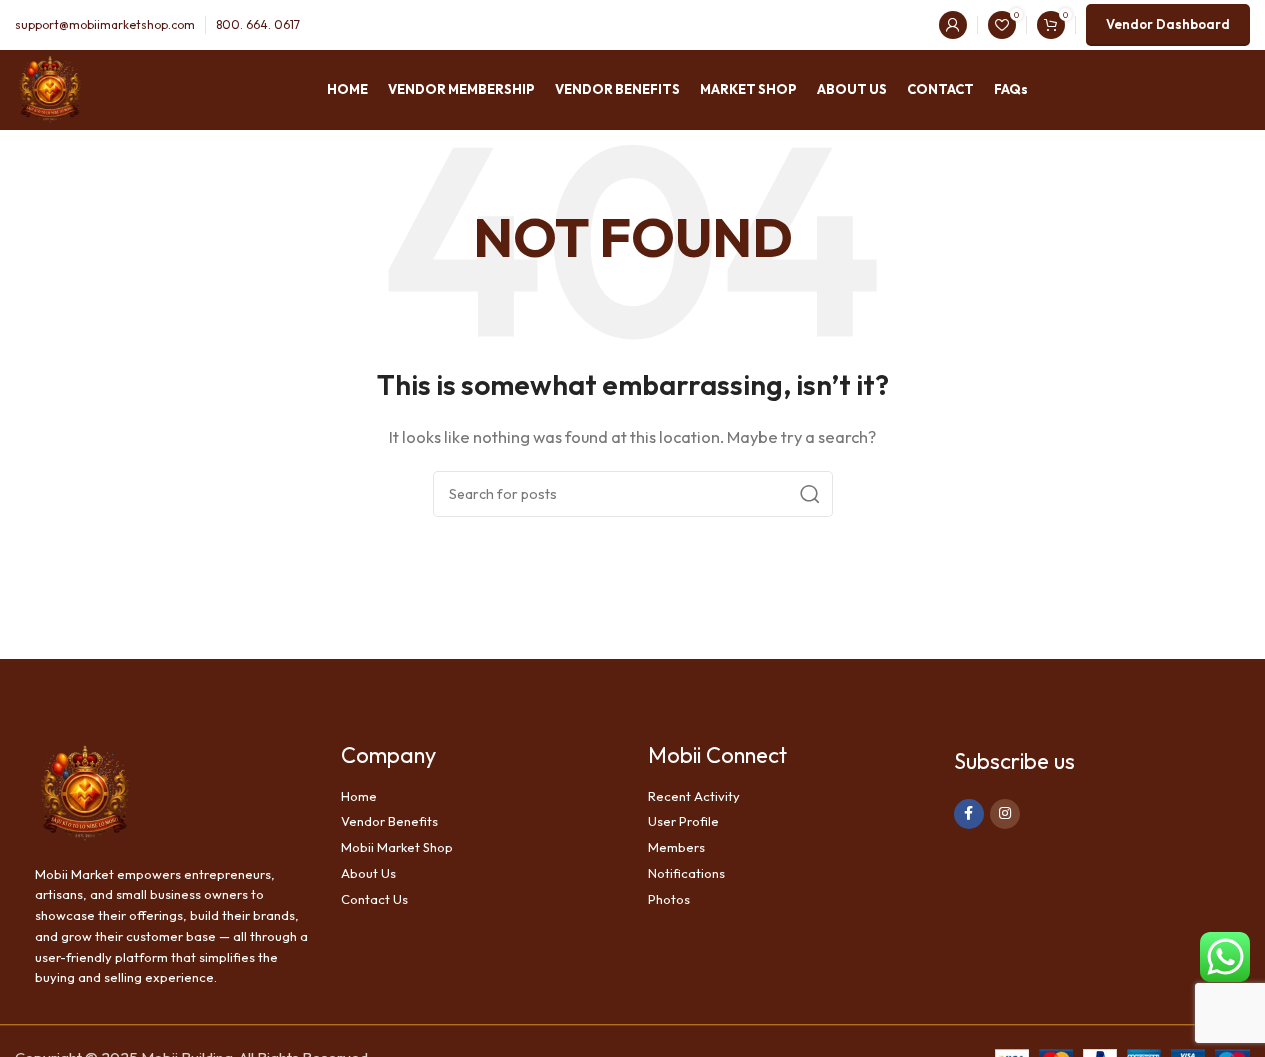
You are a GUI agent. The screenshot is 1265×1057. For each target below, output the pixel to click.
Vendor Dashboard (1168, 24)
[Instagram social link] (1005, 814)
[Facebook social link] (969, 814)
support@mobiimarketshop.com (105, 24)
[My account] (953, 25)
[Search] (810, 494)
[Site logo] (50, 88)
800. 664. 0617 (258, 24)
